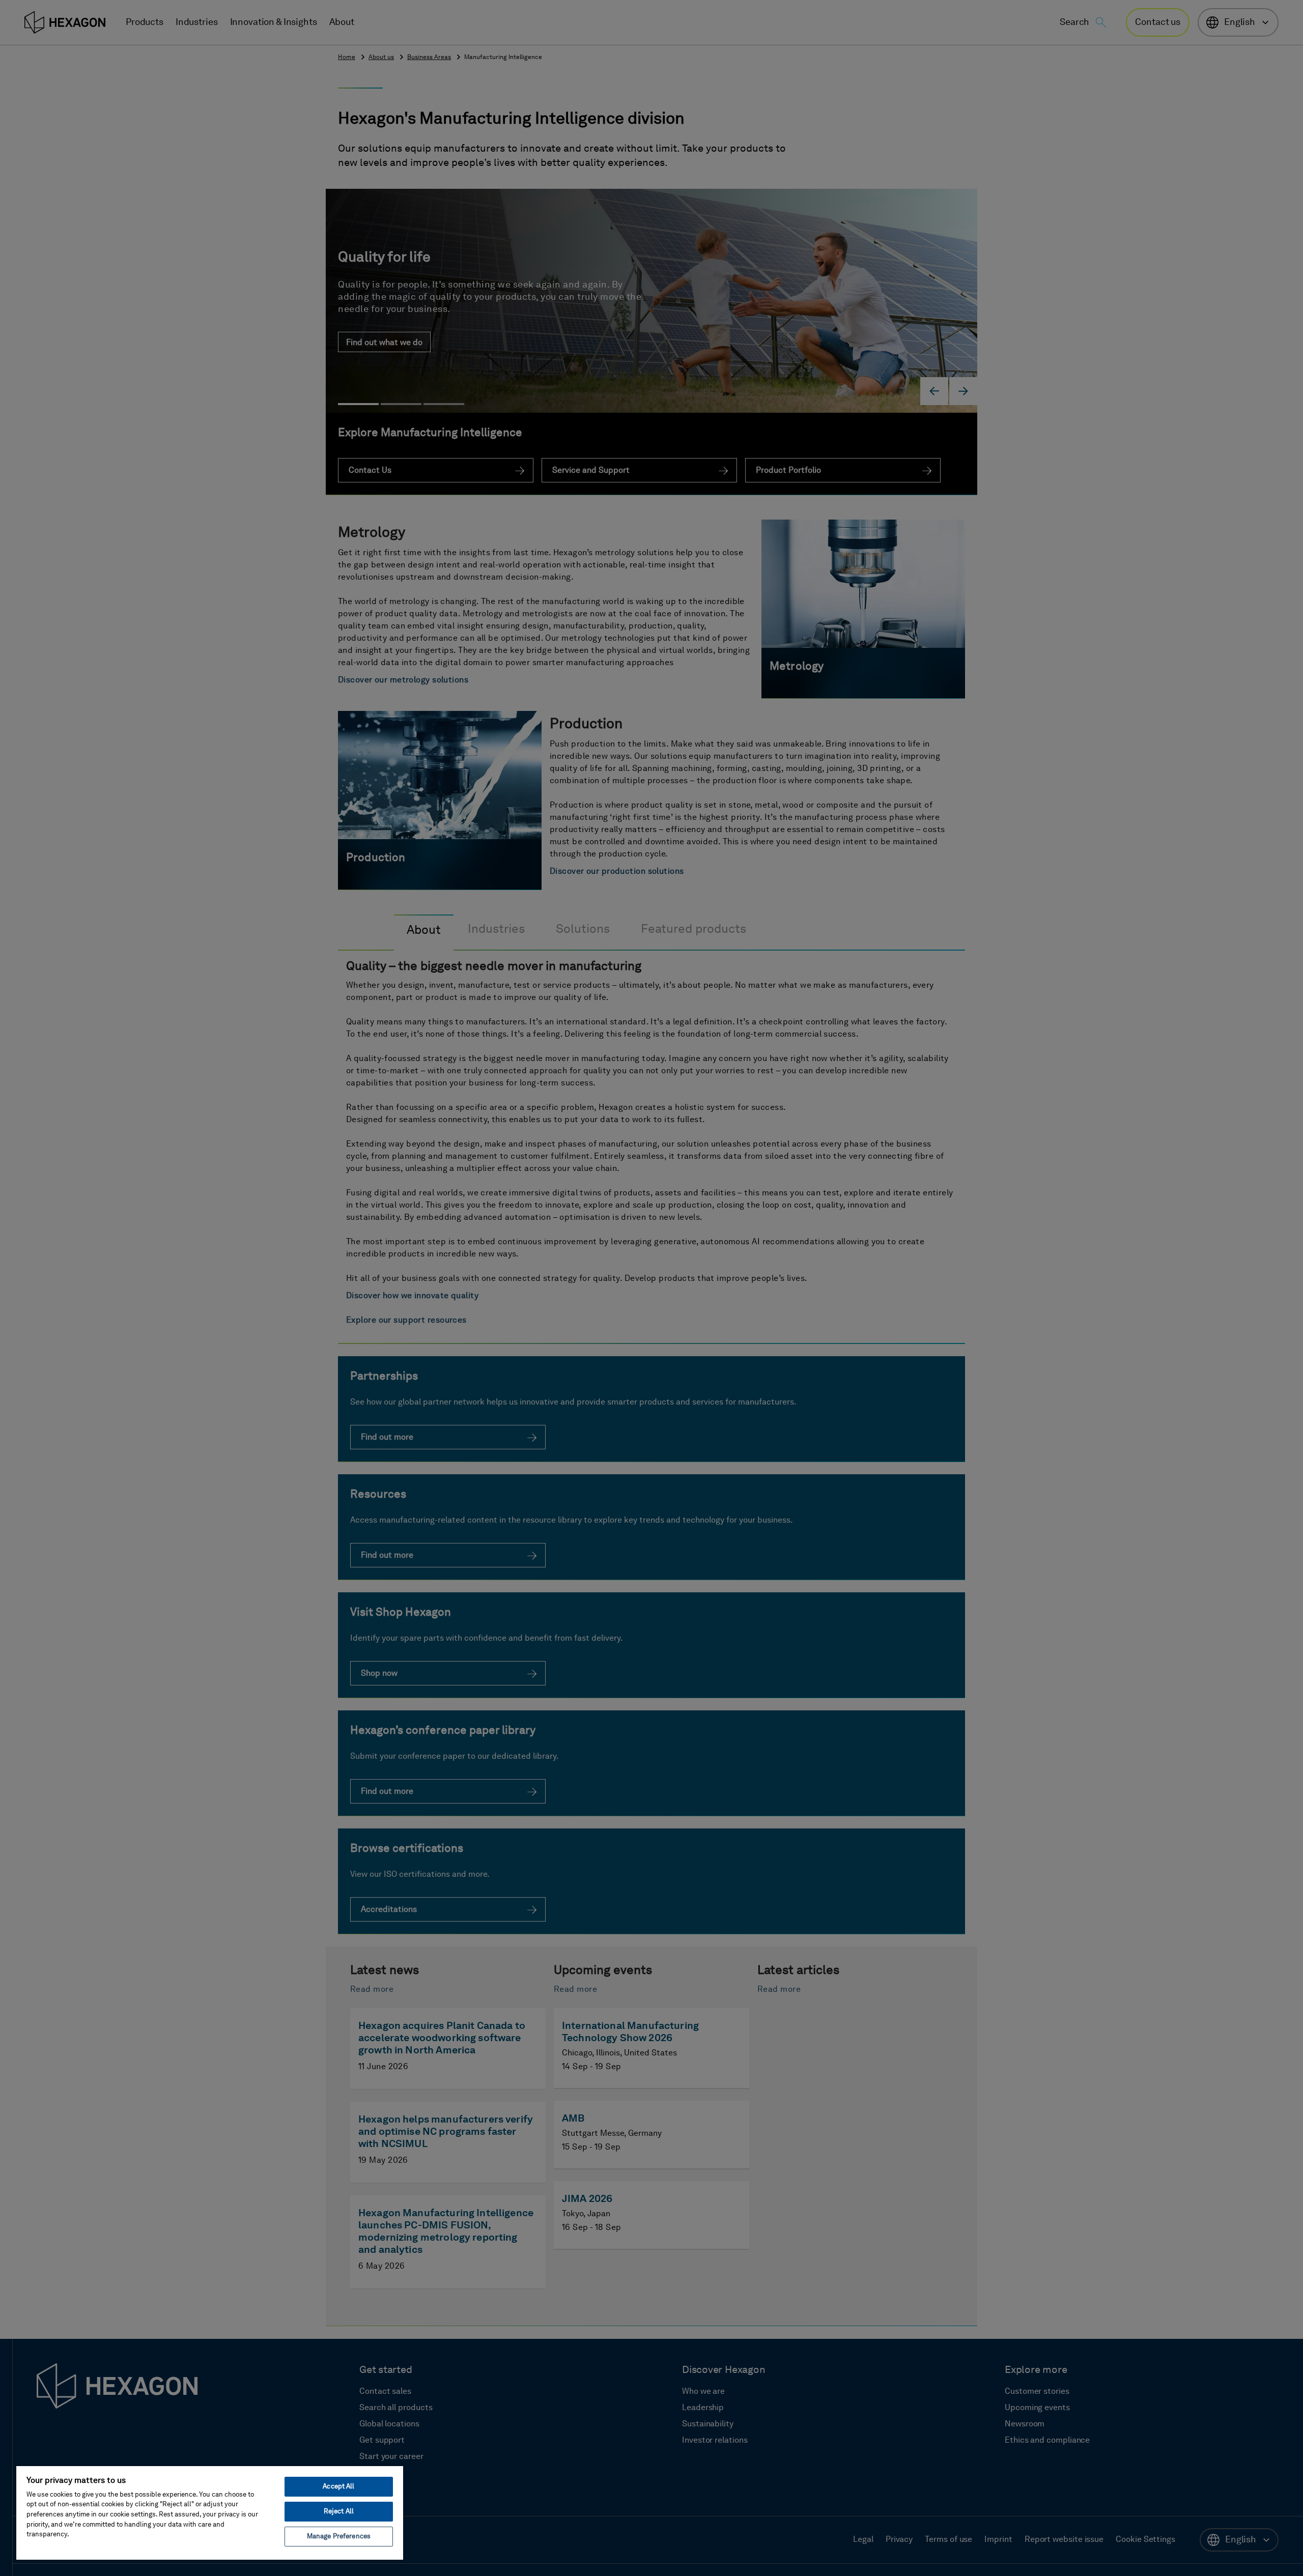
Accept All (338, 2487)
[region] (210, 2512)
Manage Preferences (339, 2537)
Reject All (339, 2512)
